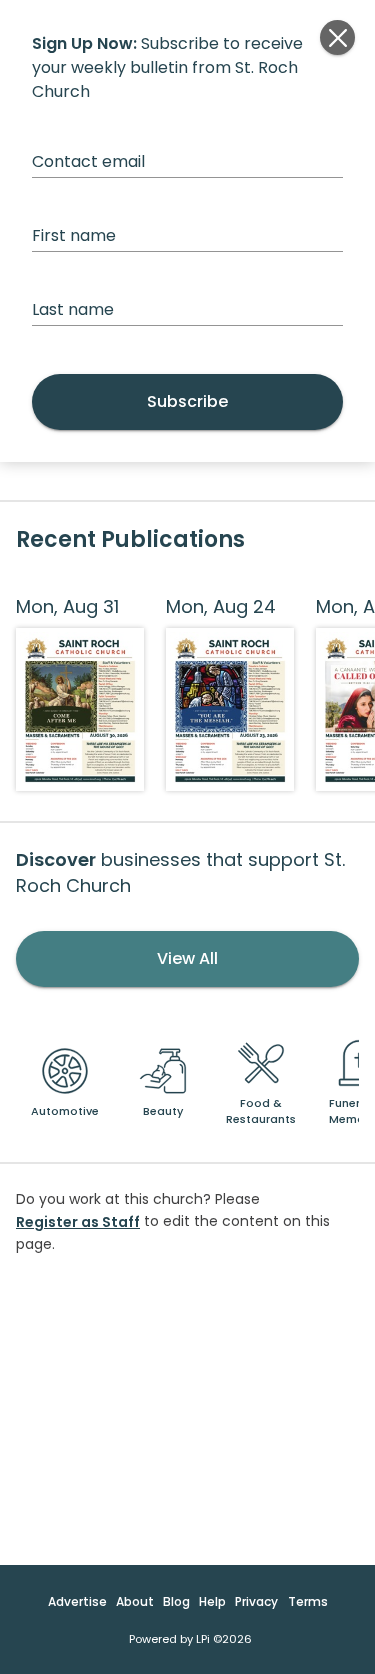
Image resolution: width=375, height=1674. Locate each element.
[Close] (337, 37)
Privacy (256, 1601)
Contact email (88, 161)
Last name (73, 309)
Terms (308, 1601)
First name (74, 235)
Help (212, 1601)
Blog (176, 1601)
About (135, 1601)
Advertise (77, 1601)
